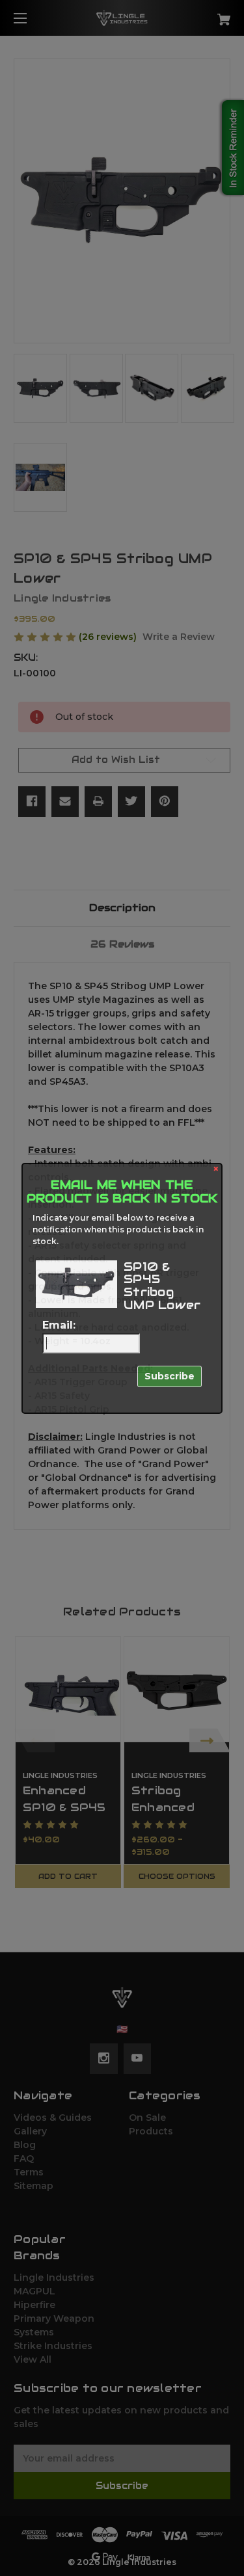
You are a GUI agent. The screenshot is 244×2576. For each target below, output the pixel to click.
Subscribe (169, 1376)
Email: (59, 1325)
